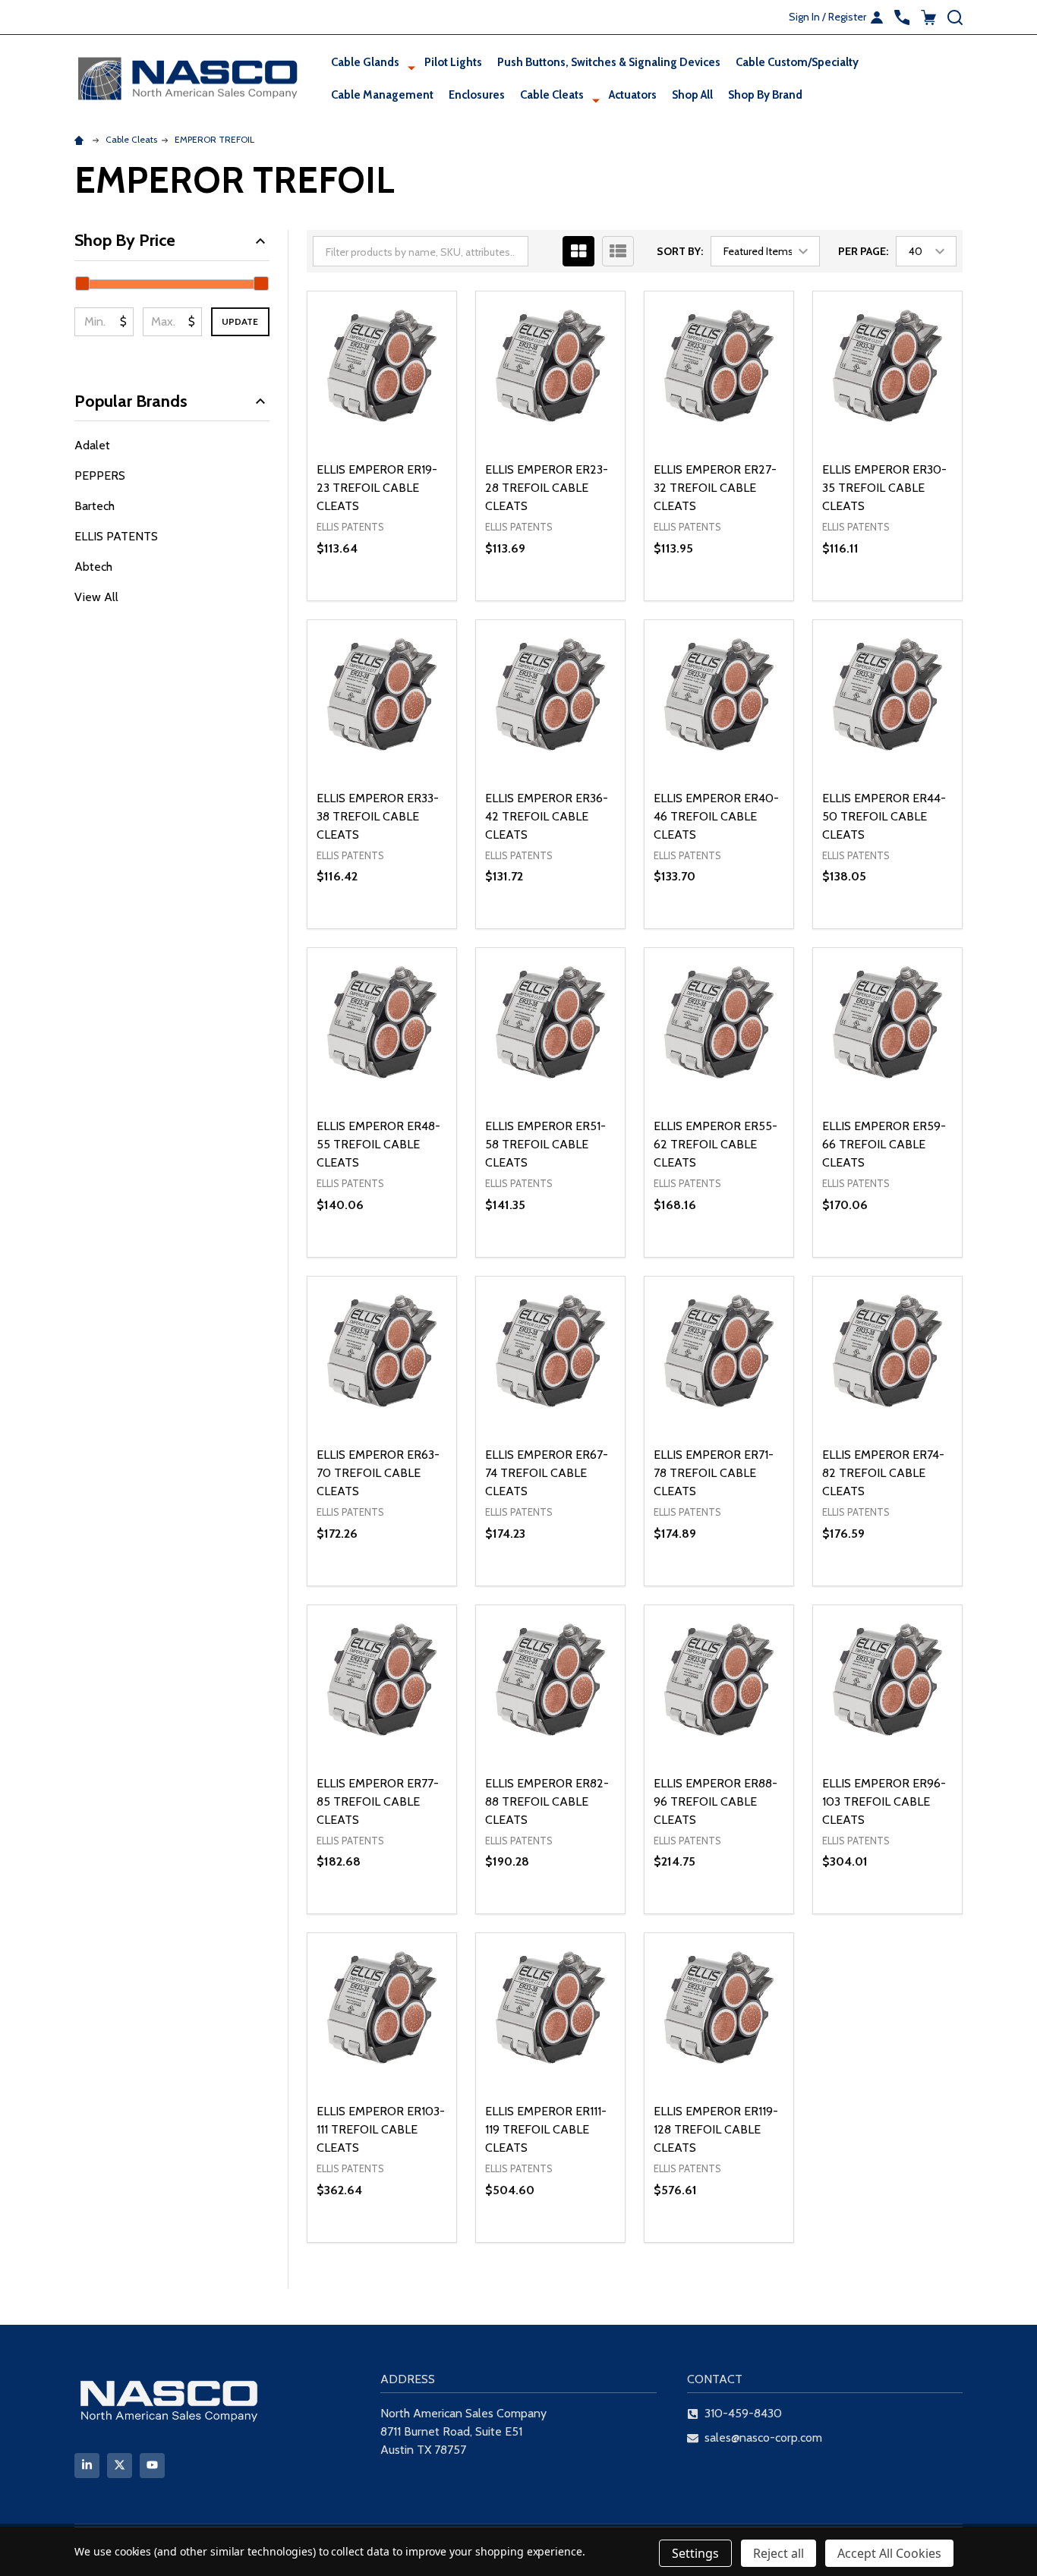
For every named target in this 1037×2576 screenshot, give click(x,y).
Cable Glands (365, 62)
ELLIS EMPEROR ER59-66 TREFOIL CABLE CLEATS (884, 1144)
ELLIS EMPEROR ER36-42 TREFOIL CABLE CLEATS (547, 816)
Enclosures (477, 95)
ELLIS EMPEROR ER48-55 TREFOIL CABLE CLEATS (378, 1144)
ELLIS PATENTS (116, 536)
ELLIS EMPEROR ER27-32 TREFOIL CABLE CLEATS (715, 488)
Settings (695, 2553)
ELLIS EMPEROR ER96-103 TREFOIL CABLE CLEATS (884, 1801)
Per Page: (863, 251)
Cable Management (382, 95)
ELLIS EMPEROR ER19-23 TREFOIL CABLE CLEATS (377, 488)
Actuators (633, 95)
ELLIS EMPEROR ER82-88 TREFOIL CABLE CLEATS (547, 1801)
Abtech (93, 567)
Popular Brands (131, 401)
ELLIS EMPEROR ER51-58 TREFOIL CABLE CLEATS (545, 1144)
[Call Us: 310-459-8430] (902, 17)
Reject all (779, 2553)
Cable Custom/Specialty (797, 62)
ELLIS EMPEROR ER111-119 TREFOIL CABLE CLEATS (546, 2129)
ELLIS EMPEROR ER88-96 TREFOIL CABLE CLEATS (715, 1801)
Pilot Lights (453, 62)
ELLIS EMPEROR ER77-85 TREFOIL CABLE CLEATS (378, 1801)
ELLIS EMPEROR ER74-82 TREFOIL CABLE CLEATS (883, 1473)
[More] (411, 68)
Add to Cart (409, 600)
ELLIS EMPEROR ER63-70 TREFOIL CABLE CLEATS (378, 1473)
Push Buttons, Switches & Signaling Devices (609, 62)
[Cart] (928, 17)
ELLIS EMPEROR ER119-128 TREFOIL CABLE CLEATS (716, 2129)
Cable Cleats (552, 95)
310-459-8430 (743, 2413)
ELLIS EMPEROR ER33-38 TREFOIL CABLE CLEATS (378, 816)
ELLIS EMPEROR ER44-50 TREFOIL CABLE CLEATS (884, 816)
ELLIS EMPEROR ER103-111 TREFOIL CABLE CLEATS (381, 2129)
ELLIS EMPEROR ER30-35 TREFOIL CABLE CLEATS (884, 488)
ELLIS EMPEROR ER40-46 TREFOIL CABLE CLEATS (716, 816)
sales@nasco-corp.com (763, 2437)
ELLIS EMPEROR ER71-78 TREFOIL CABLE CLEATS (714, 1473)
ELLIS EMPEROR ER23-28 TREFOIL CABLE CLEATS (547, 488)
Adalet (92, 445)
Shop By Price (125, 240)
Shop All (692, 95)
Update (240, 321)
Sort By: (680, 251)
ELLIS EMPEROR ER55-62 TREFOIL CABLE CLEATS (715, 1144)
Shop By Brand (765, 95)
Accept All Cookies (889, 2553)
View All (96, 597)
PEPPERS (100, 476)
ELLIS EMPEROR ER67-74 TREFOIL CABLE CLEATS (547, 1473)
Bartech (95, 506)
